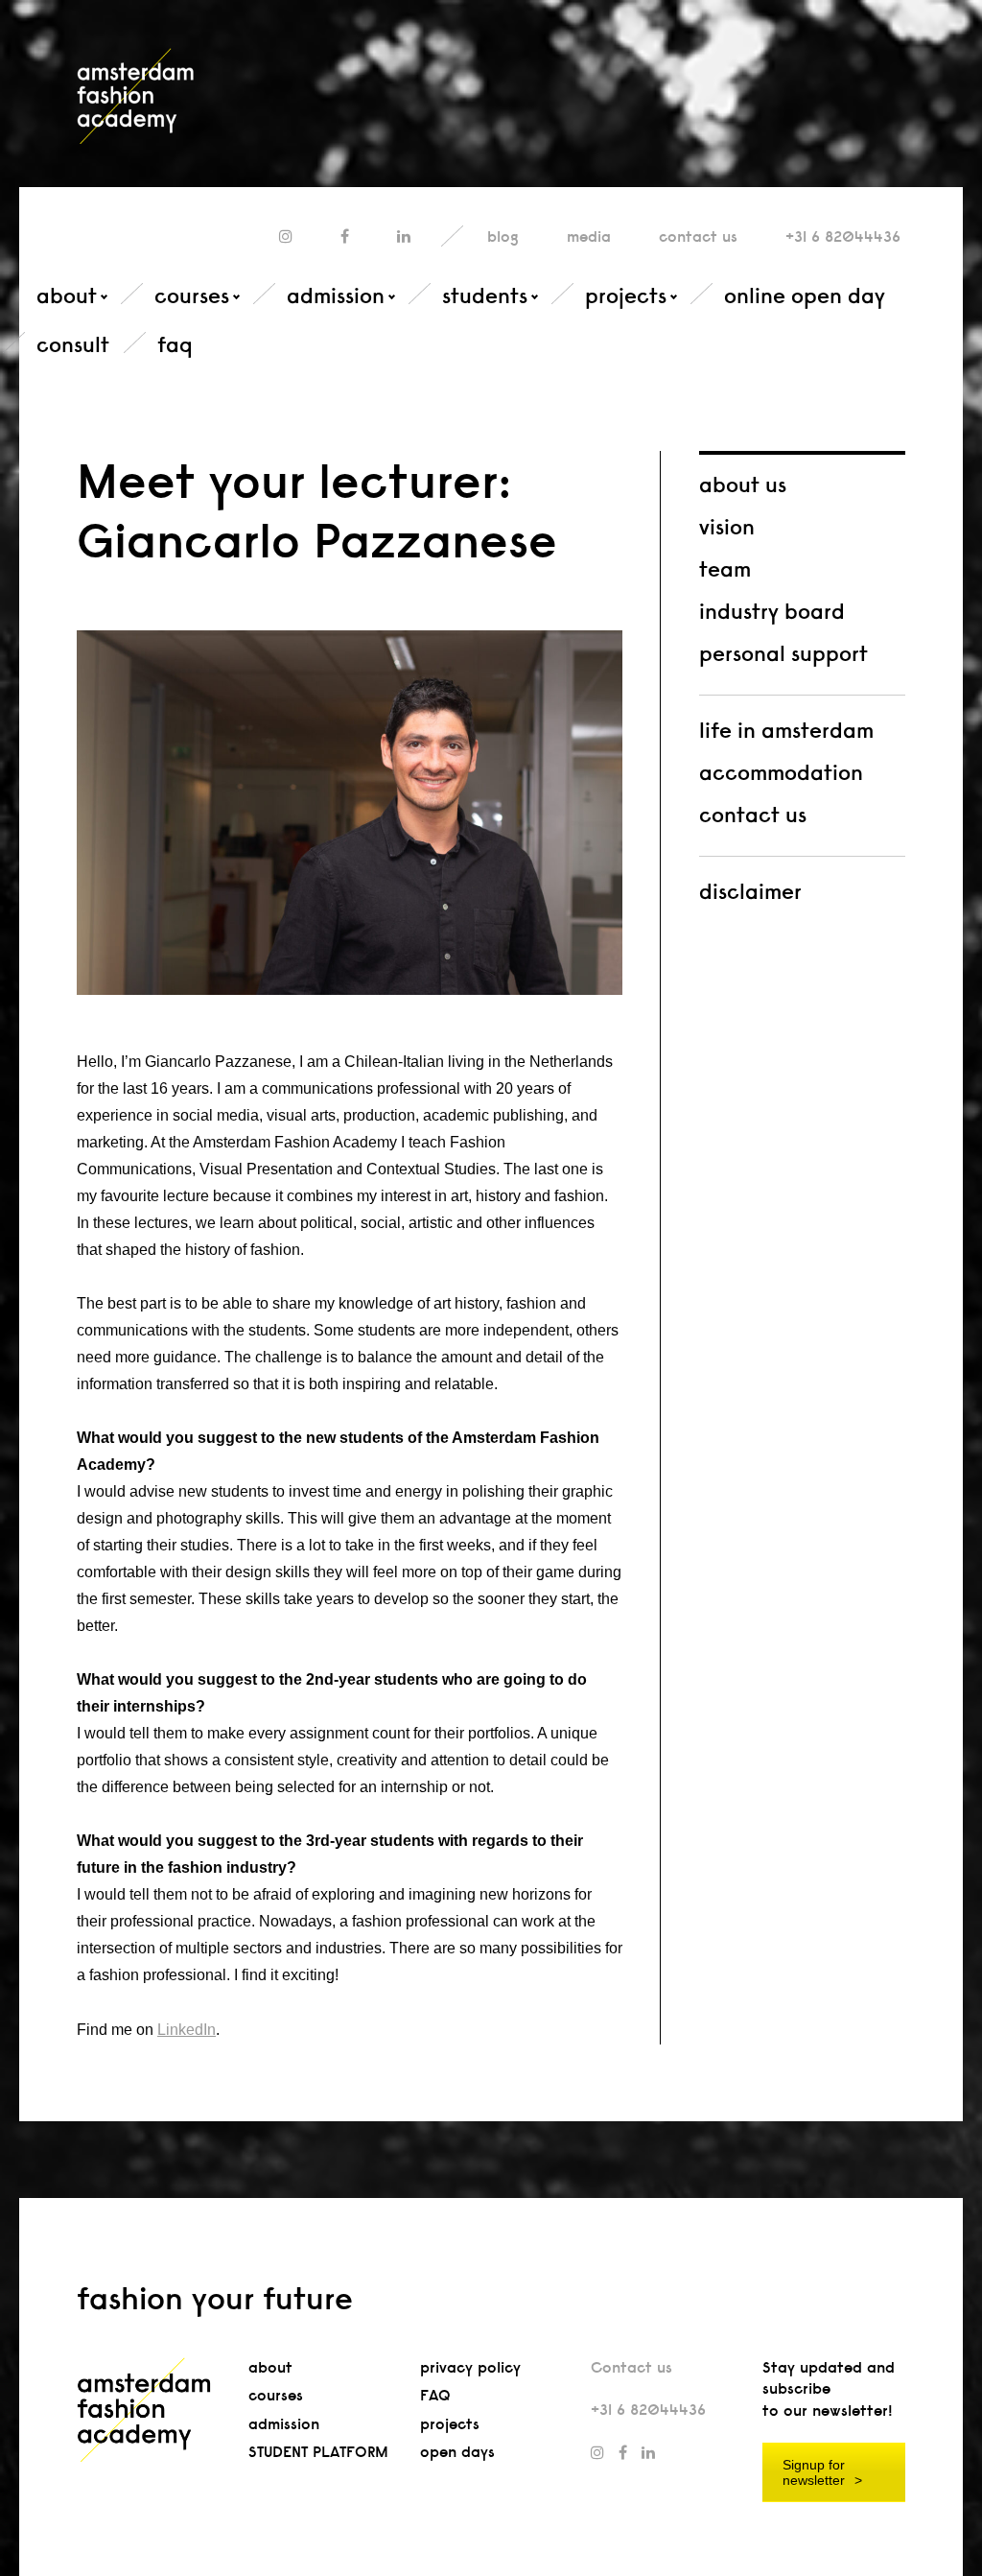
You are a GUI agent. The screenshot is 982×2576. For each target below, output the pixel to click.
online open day (805, 295)
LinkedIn (187, 2030)
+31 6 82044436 (843, 236)
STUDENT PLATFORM (318, 2452)
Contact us (631, 2367)
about (67, 295)
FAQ (435, 2395)
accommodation (781, 772)
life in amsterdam (786, 730)
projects (626, 295)
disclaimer (750, 891)
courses (192, 295)
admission (336, 295)
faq (175, 344)
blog (503, 236)
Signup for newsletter (814, 2472)
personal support (783, 653)
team (725, 569)
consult (73, 344)
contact (698, 236)
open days (457, 2452)
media (589, 236)
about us (743, 484)
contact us (753, 815)
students (485, 295)
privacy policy (470, 2367)
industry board (772, 611)
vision (727, 527)
